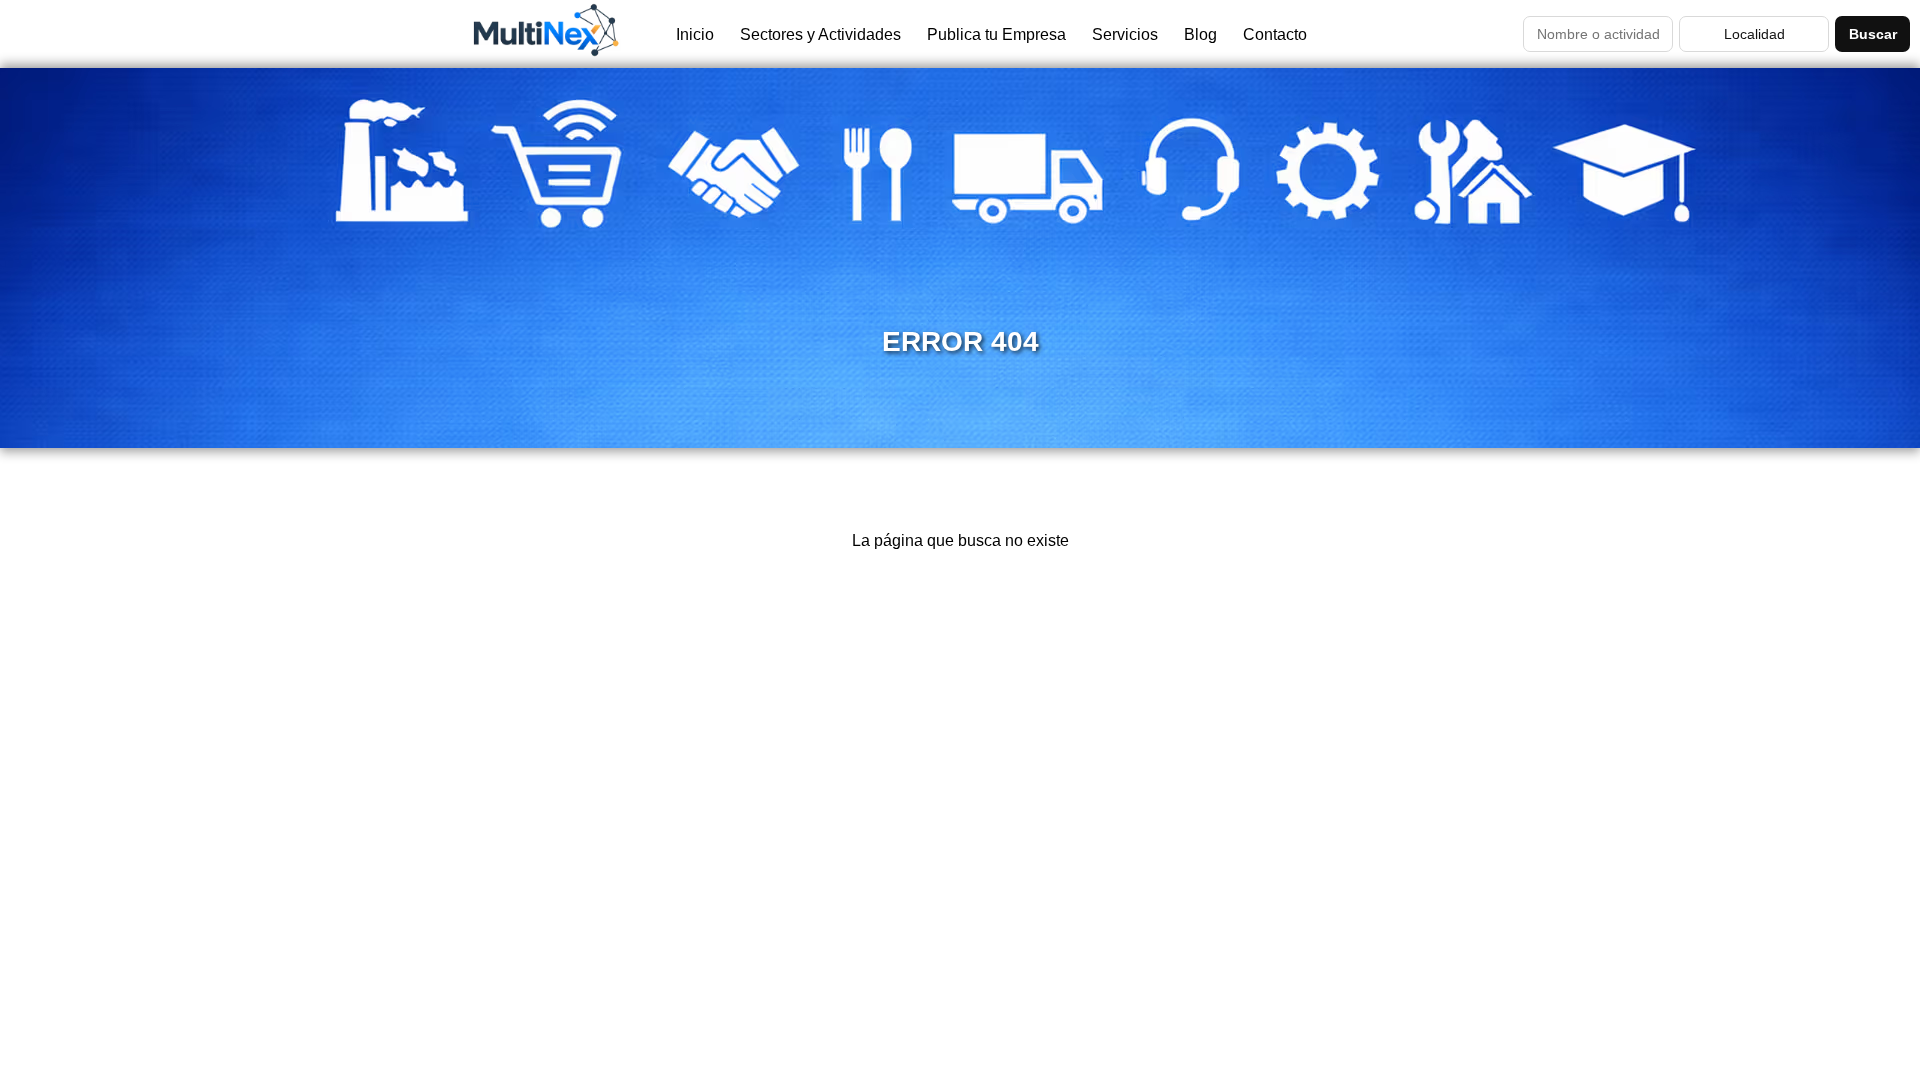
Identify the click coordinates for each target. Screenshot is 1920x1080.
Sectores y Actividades (820, 34)
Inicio (695, 34)
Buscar (1873, 34)
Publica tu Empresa (996, 34)
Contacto (1275, 34)
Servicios (1125, 34)
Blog (1200, 34)
